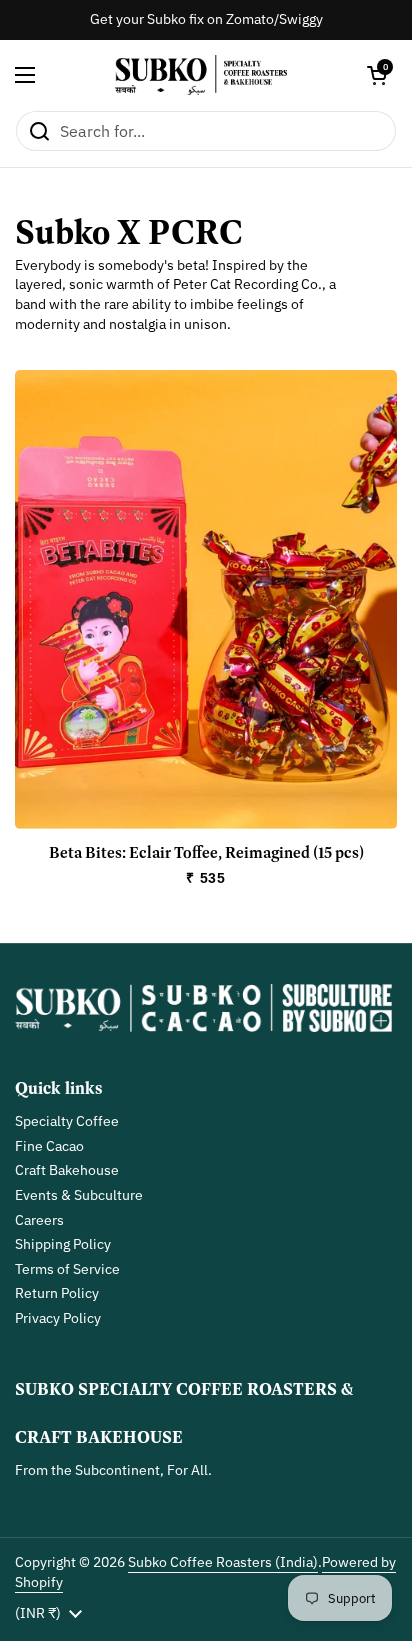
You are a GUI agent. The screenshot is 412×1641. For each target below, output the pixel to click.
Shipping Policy (63, 1244)
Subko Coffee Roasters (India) (223, 1562)
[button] (377, 75)
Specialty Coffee (67, 1121)
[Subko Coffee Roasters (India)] (201, 75)
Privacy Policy (58, 1318)
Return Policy (57, 1293)
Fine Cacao (49, 1146)
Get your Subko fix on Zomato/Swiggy (206, 19)
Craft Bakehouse (67, 1170)
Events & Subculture (79, 1195)
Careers (39, 1220)
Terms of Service (67, 1269)
